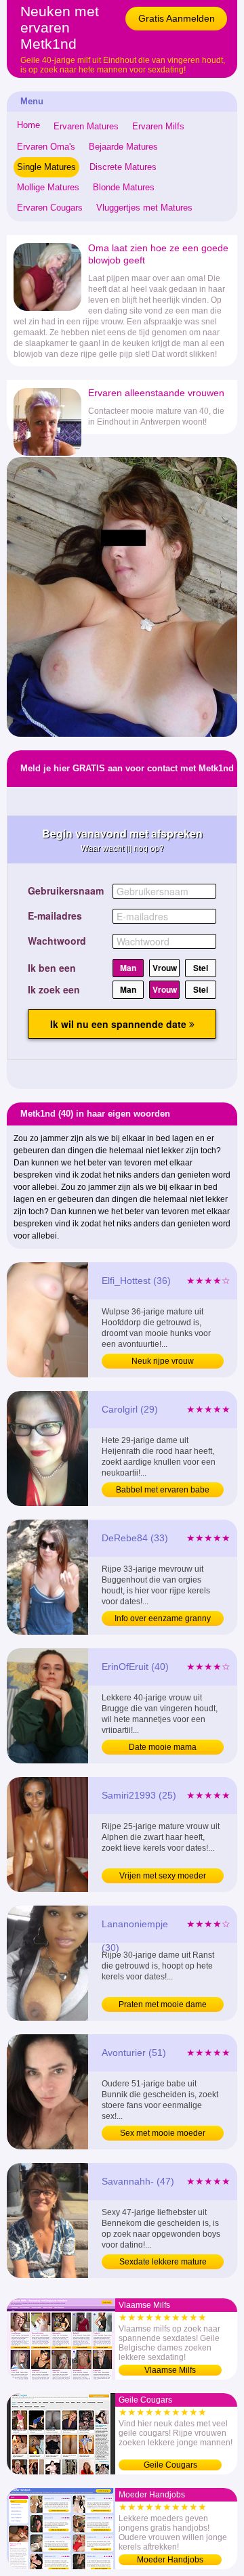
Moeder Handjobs (170, 2560)
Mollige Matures (48, 187)
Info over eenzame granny (163, 1618)
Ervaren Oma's (46, 147)
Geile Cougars (170, 2465)
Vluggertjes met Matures (144, 208)
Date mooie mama (163, 1747)
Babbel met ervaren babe (163, 1490)
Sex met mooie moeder (163, 2133)
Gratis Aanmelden (177, 18)
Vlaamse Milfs (170, 2370)
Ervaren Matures (86, 126)
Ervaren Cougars (50, 208)
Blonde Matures (124, 187)
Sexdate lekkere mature (163, 2262)
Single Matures (46, 167)
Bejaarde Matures (123, 147)
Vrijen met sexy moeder (163, 1876)
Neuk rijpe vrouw (163, 1361)
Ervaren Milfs (158, 126)
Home (28, 125)
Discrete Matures (123, 167)
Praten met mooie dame (163, 2004)
